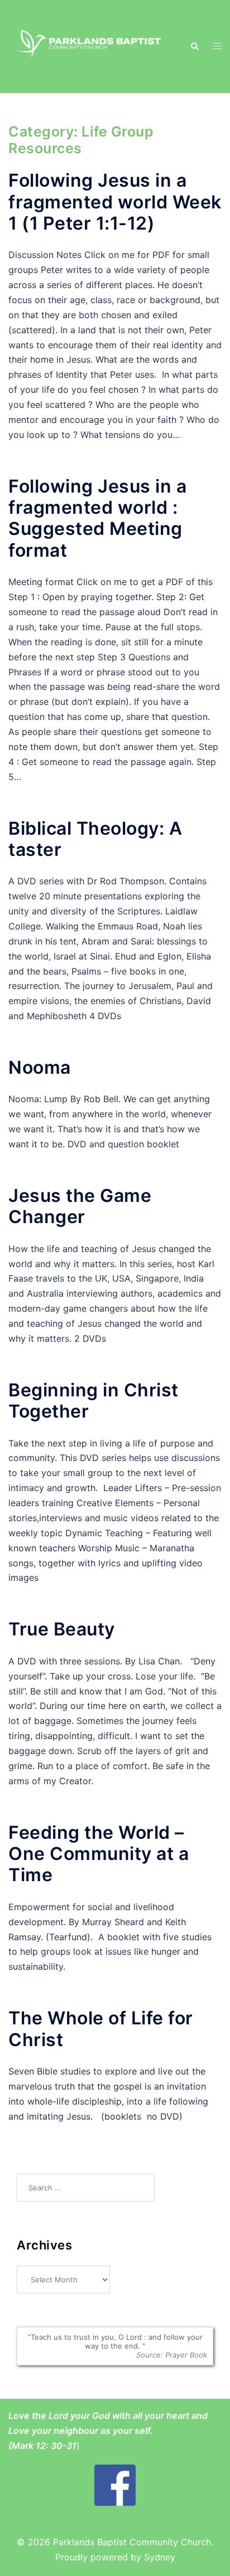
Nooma (40, 1067)
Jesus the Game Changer (80, 1206)
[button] (194, 46)
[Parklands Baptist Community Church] (91, 46)
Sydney (160, 2557)
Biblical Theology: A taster (95, 839)
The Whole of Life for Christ (101, 2029)
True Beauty (62, 1629)
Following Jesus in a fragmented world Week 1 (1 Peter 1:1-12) (115, 202)
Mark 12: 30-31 (44, 2446)
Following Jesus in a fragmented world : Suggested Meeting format (97, 518)
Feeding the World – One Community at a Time (99, 1854)
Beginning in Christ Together (94, 1401)
